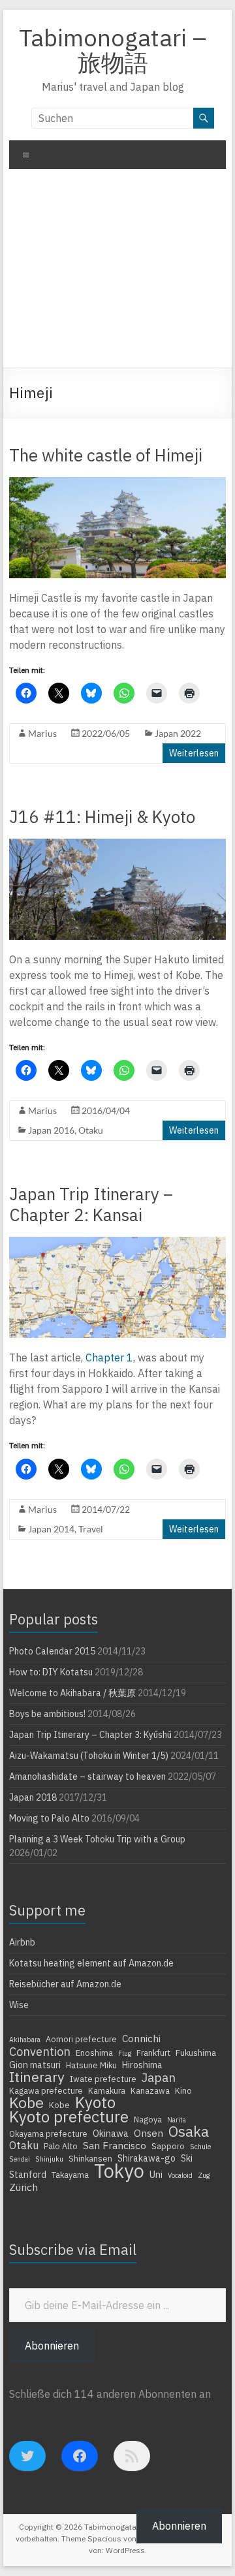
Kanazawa (150, 2090)
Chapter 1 (109, 1358)
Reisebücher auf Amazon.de (65, 1984)
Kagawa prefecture (46, 2090)
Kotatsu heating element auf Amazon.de (91, 1963)
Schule (200, 2147)
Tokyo (119, 2171)
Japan (159, 2077)
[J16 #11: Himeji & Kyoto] (117, 845)
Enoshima (94, 2053)
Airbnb (22, 1942)
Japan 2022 (178, 733)
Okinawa (111, 2134)
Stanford (28, 2175)
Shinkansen (90, 2158)
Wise (19, 2005)
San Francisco (115, 2145)
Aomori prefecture (81, 2039)
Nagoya (148, 2119)
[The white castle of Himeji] (117, 484)
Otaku (91, 1130)
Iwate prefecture (103, 2079)
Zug (204, 2175)
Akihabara (25, 2040)
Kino (183, 2090)
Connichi (141, 2038)
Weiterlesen (194, 753)
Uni (156, 2175)
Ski (187, 2158)
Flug (125, 2053)
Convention (40, 2051)
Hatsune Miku (91, 2065)
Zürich (23, 2187)
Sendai (20, 2159)
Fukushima (196, 2053)
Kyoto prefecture (69, 2117)
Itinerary (37, 2077)
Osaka (189, 2132)
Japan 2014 (51, 1529)
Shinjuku (49, 2159)
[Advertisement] (117, 273)
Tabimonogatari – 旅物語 (113, 50)
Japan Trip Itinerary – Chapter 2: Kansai (91, 1204)
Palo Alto (61, 2146)
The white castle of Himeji (106, 455)
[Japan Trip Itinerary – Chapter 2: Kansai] (117, 1243)
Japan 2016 (51, 1130)
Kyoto (95, 2102)
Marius (42, 733)
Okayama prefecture (48, 2134)
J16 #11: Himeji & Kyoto (102, 816)
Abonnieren (52, 2346)
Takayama (70, 2175)
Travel (91, 1529)
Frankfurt (153, 2053)
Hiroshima (142, 2065)
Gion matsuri (35, 2065)
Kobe (26, 2102)
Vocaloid (180, 2175)
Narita (177, 2120)
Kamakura (107, 2090)
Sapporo (168, 2146)
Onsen (149, 2133)
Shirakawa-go (147, 2158)
